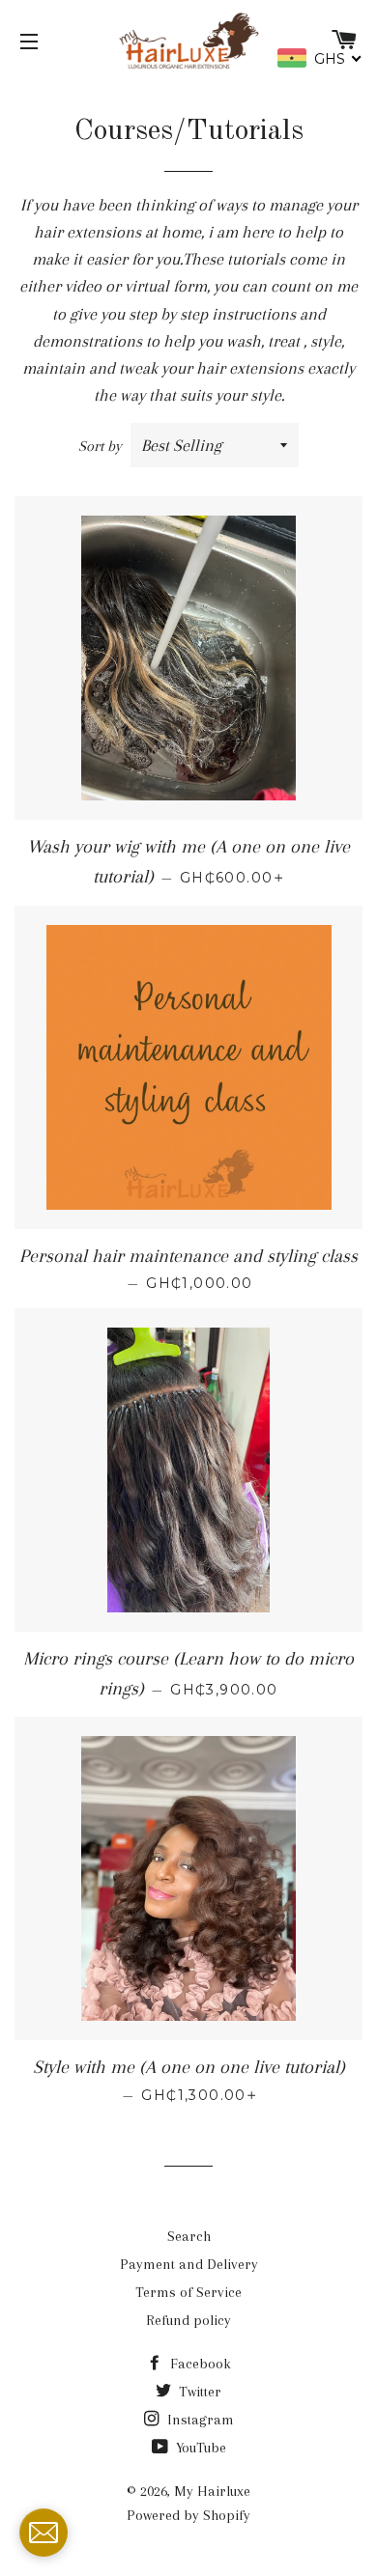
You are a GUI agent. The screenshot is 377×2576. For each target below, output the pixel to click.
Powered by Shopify (188, 2515)
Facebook (199, 2364)
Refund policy (188, 2320)
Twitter (198, 2392)
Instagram (199, 2420)
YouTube (199, 2448)
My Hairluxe (212, 2491)
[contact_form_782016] (43, 2533)
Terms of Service (188, 2292)
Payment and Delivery (189, 2264)
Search (189, 2236)
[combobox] (320, 58)
